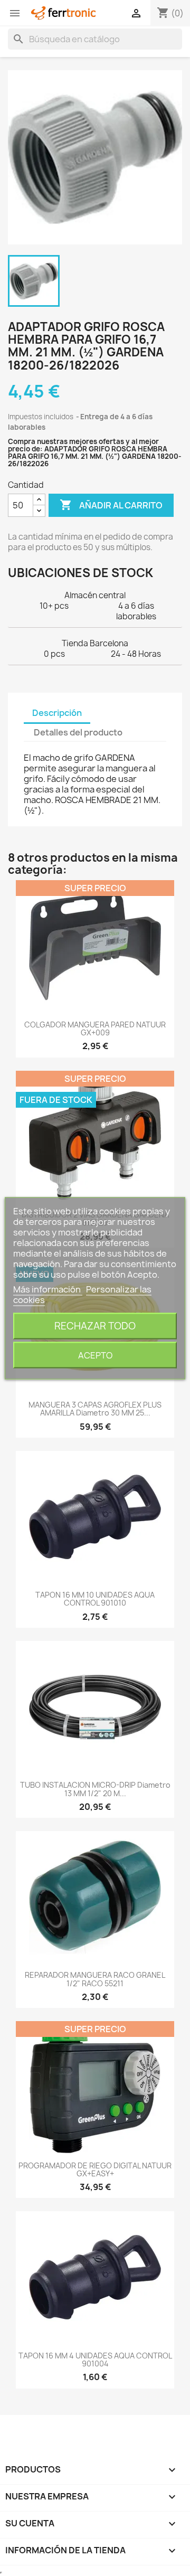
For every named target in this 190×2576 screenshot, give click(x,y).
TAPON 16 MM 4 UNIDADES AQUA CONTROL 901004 (95, 2360)
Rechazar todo (95, 1325)
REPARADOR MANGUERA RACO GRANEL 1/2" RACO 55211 (95, 1979)
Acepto (95, 1355)
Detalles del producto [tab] (78, 732)
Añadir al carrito (111, 505)
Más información (48, 1289)
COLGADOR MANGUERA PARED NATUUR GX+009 (95, 1028)
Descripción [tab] (57, 713)
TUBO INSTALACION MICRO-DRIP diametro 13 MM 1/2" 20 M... (95, 1789)
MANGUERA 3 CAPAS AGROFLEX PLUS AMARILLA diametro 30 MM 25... (95, 1409)
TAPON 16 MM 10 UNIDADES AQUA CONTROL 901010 (95, 1599)
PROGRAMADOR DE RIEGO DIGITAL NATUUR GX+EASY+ (95, 2169)
